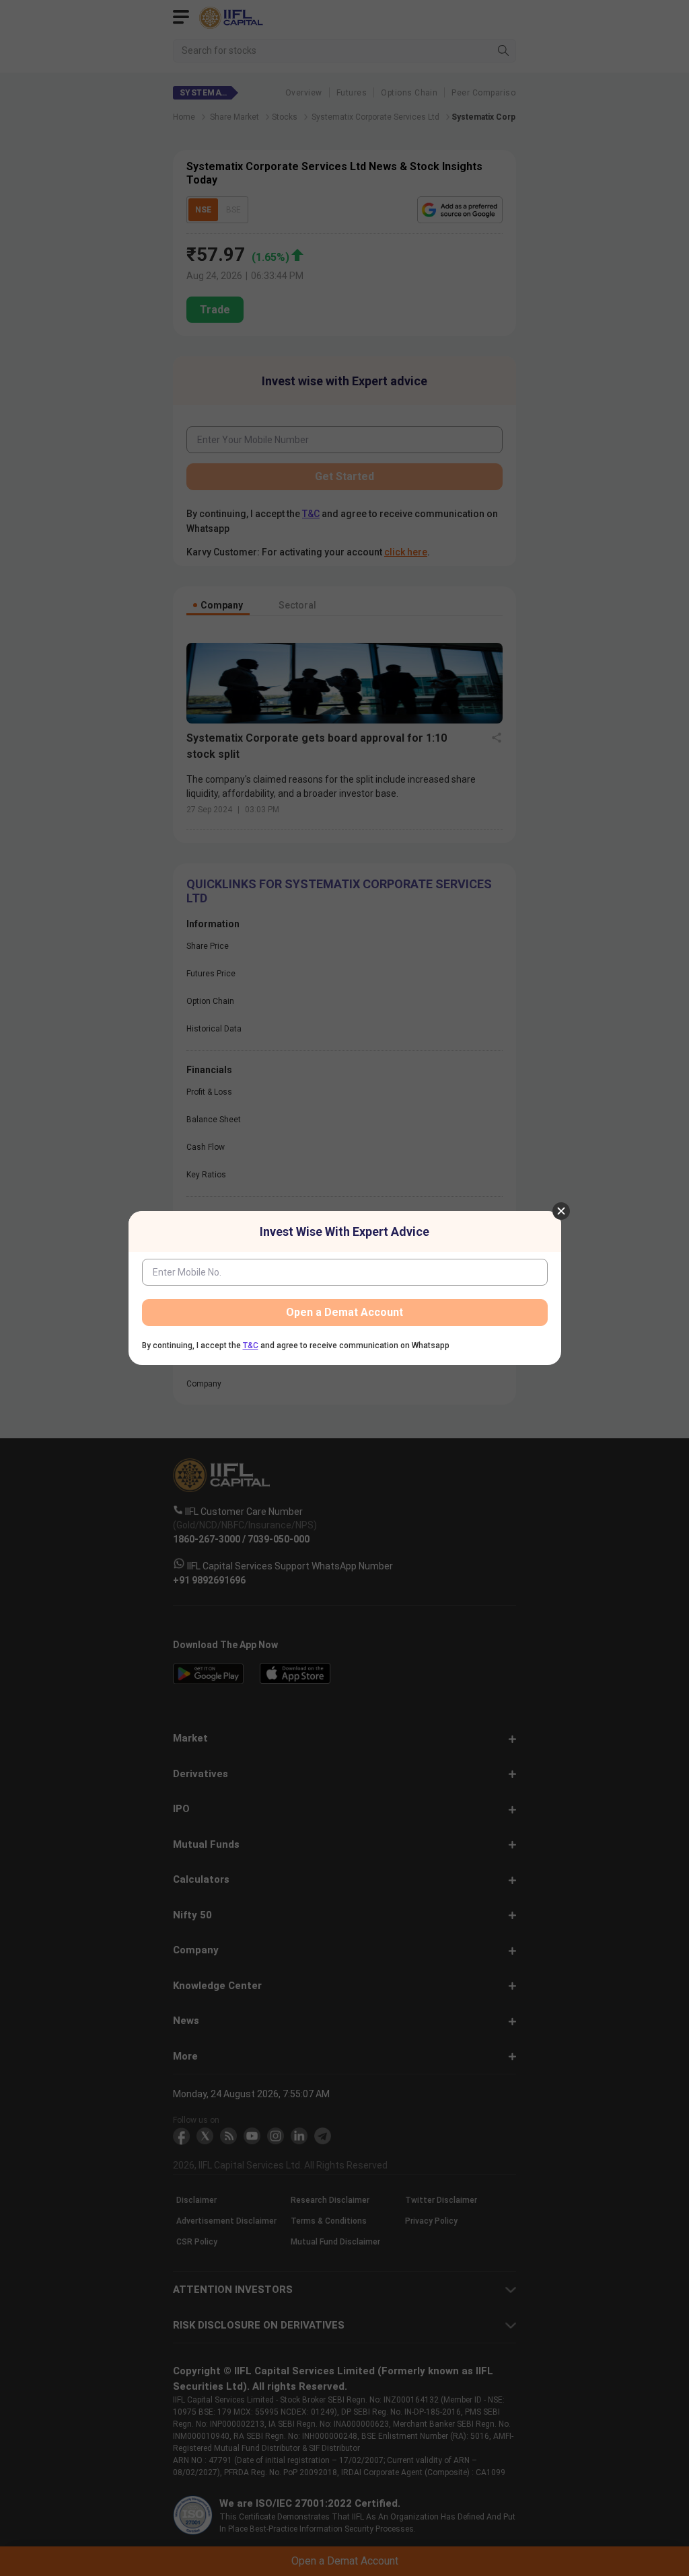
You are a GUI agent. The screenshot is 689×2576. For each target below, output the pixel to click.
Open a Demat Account (344, 1312)
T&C (251, 1345)
